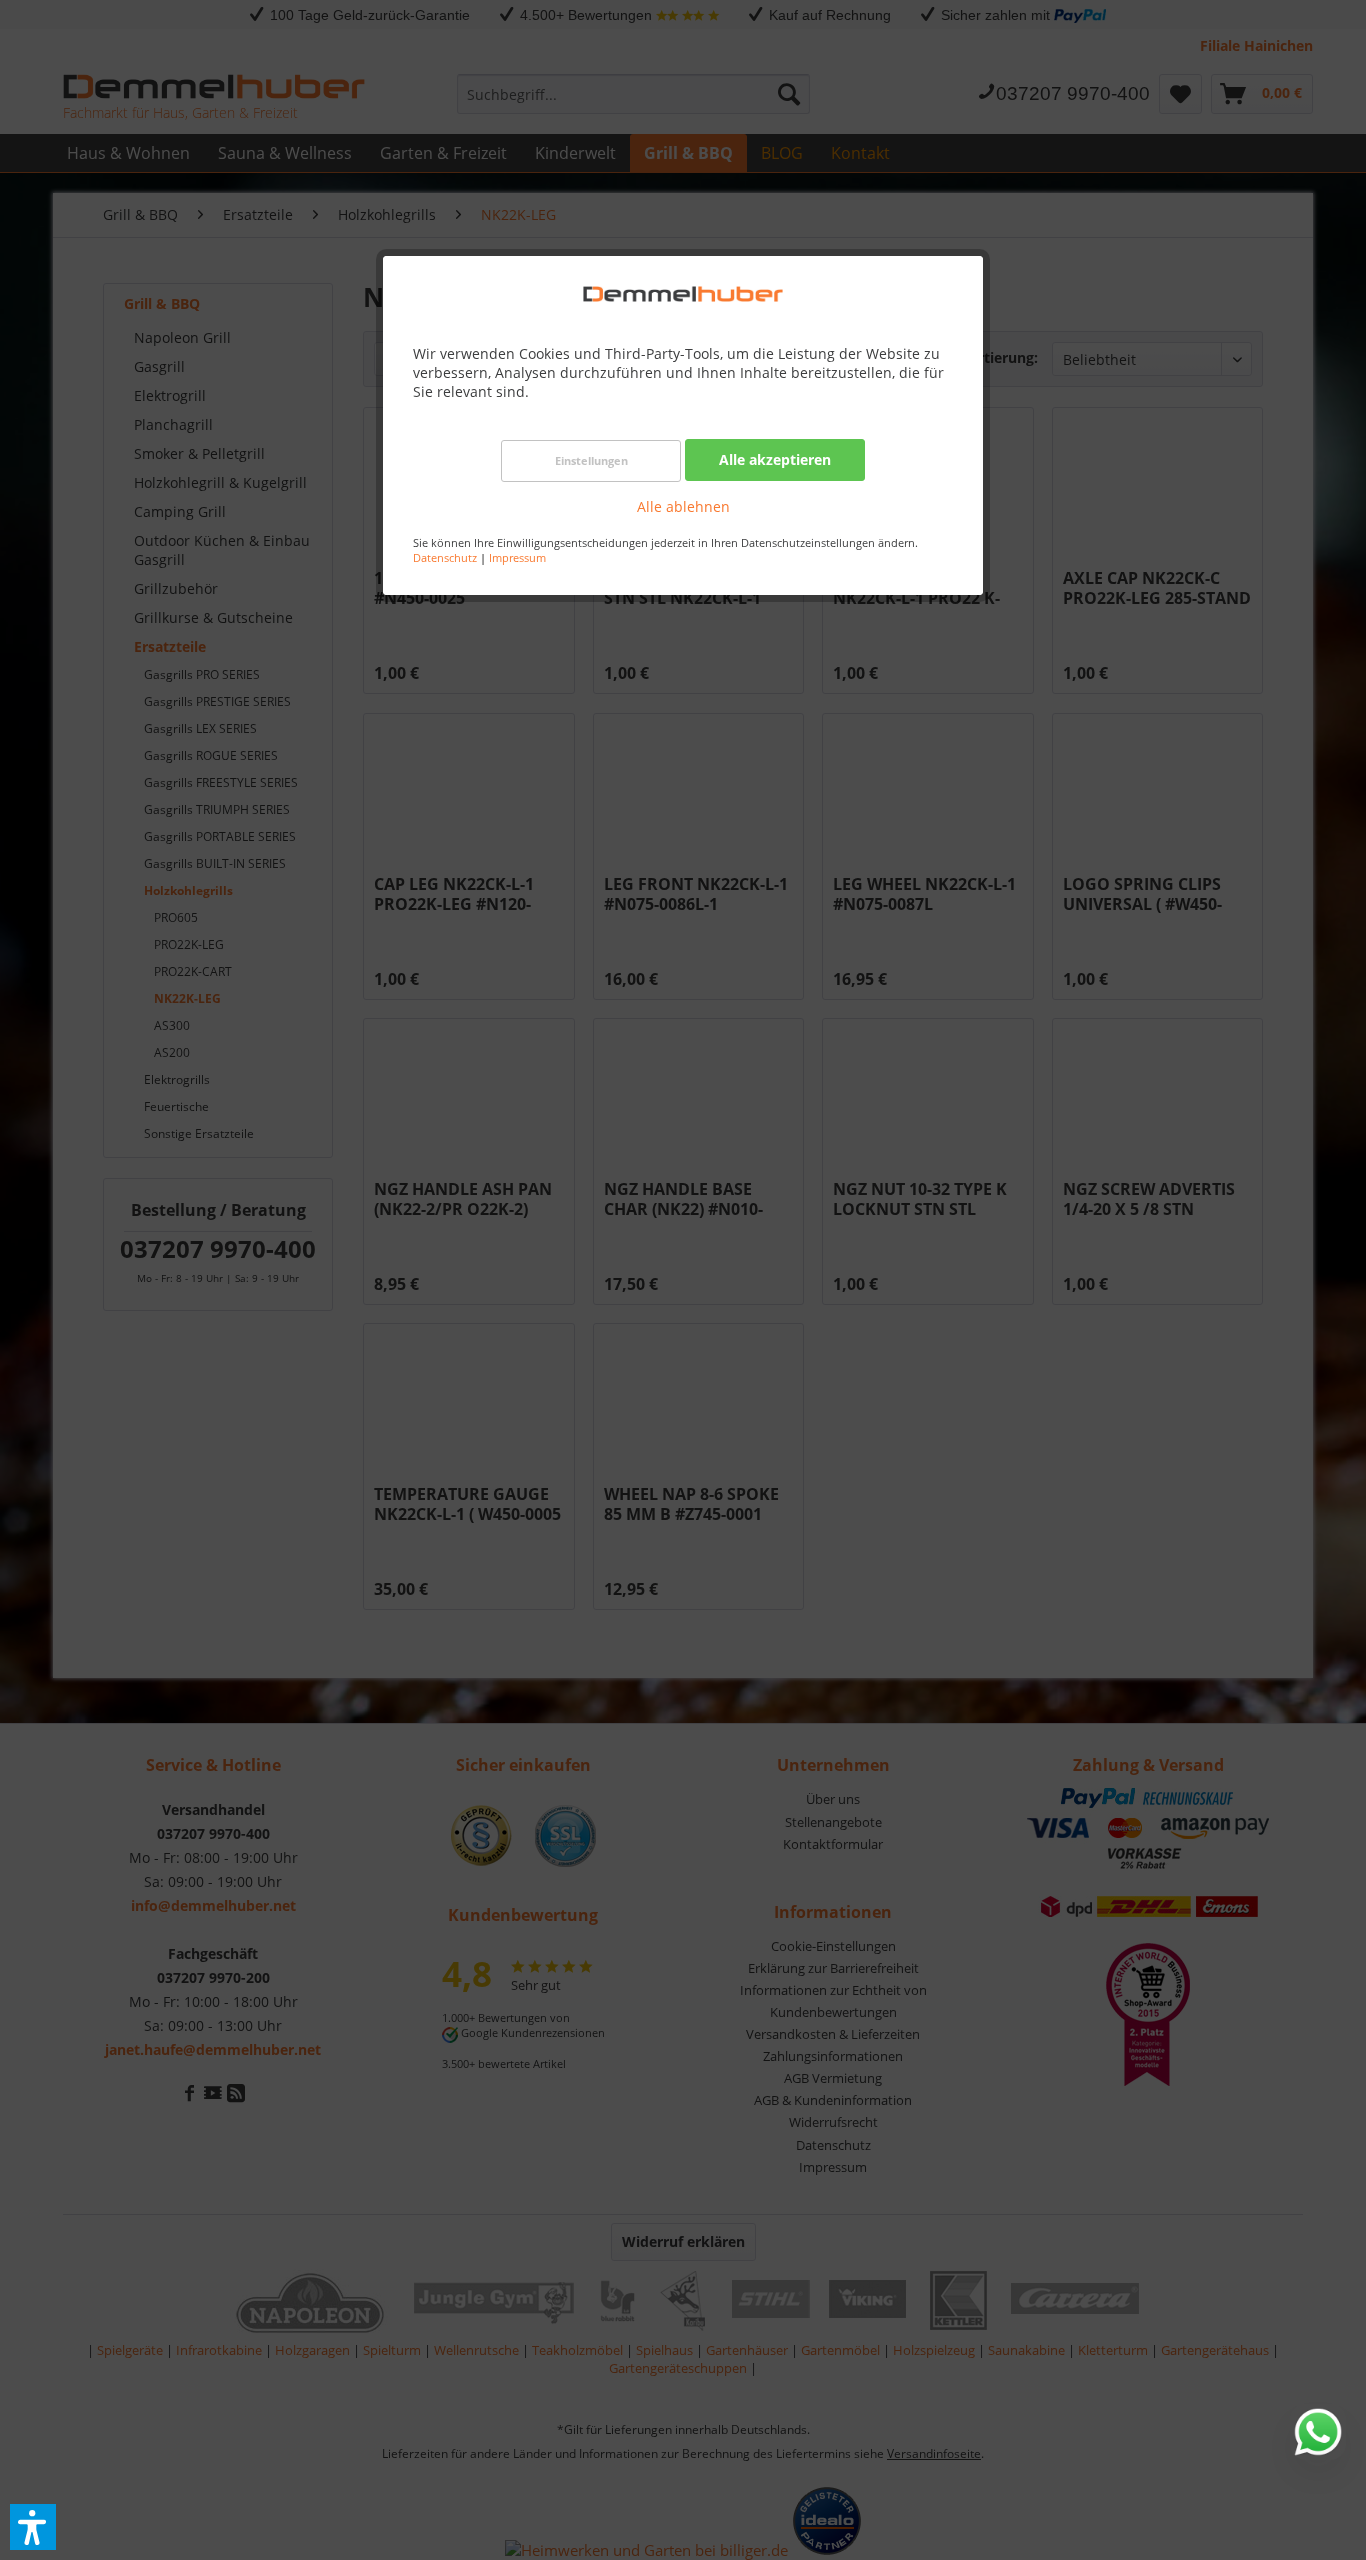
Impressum (517, 557)
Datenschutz (445, 557)
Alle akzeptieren (775, 459)
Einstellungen (591, 460)
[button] (33, 2527)
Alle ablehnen (683, 506)
